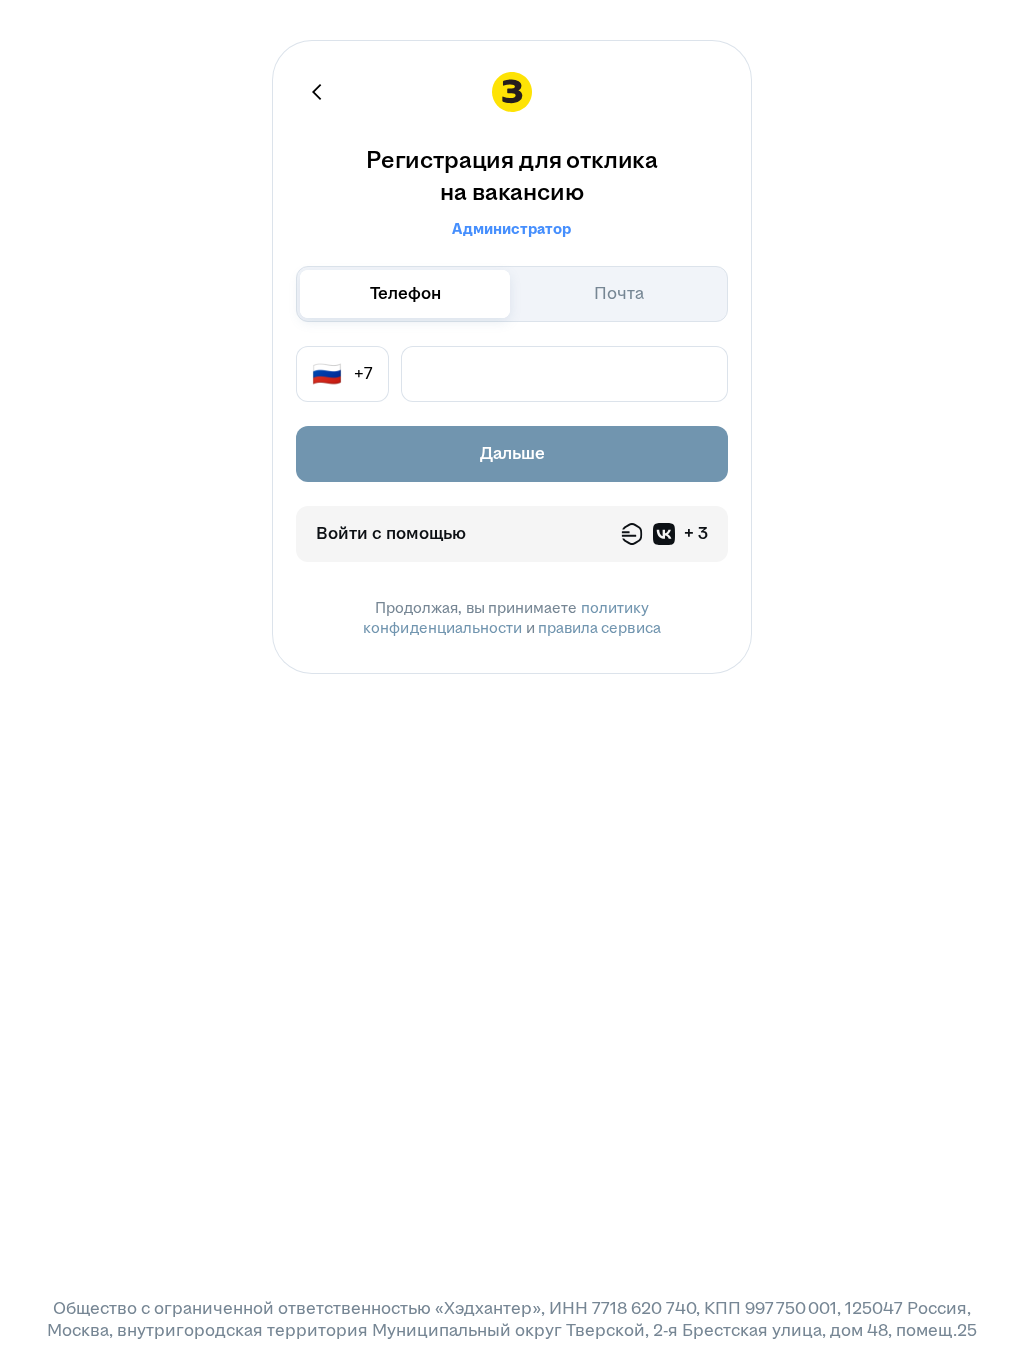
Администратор (511, 228)
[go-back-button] (318, 92)
